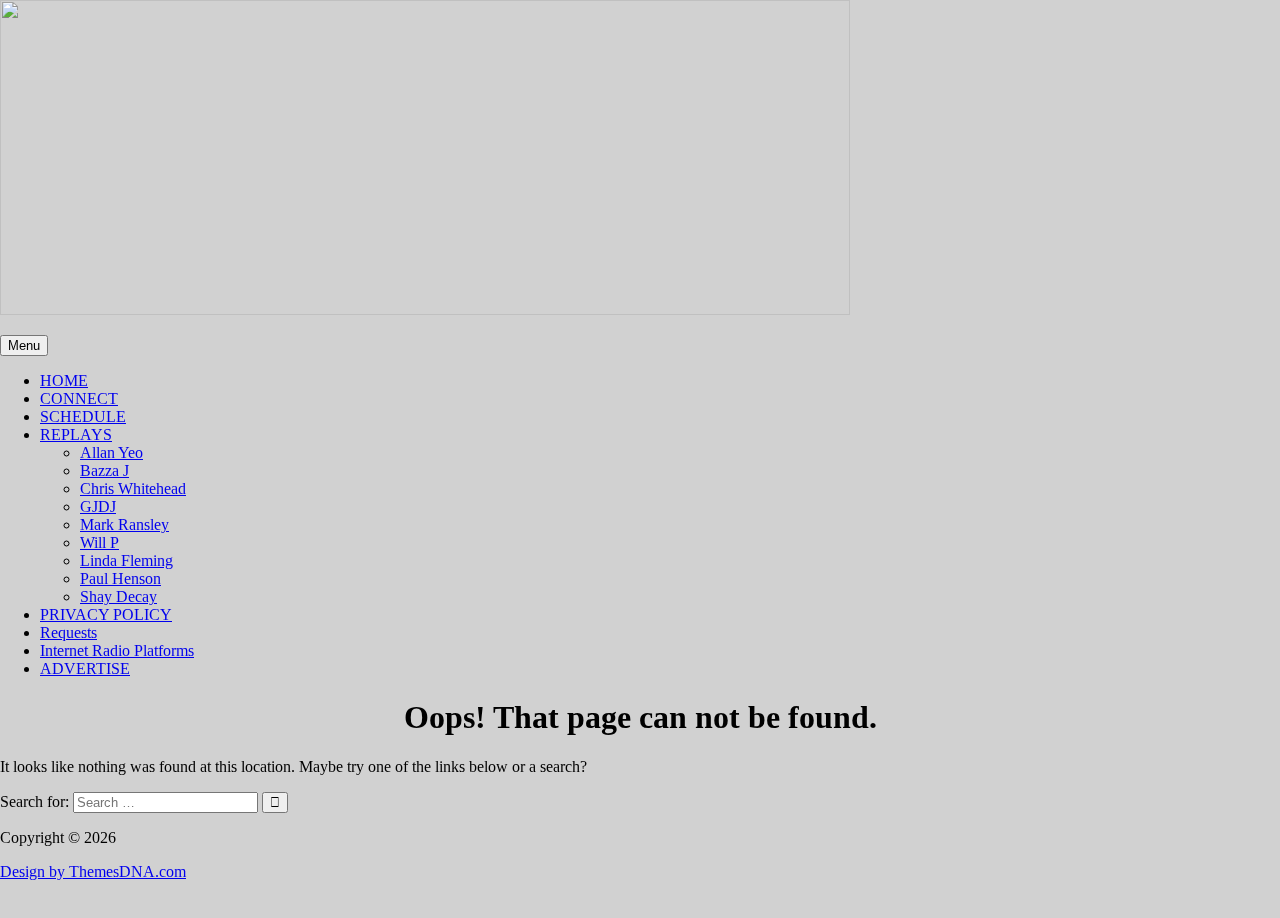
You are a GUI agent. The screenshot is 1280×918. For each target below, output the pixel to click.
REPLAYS (76, 434)
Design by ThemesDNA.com (93, 871)
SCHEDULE (83, 416)
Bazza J (104, 470)
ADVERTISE (85, 668)
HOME (64, 380)
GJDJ (98, 506)
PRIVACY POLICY (106, 614)
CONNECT (79, 398)
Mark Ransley (124, 524)
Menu (24, 345)
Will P (99, 542)
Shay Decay (118, 596)
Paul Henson (120, 578)
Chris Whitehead (133, 488)
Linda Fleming (126, 560)
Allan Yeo (111, 452)
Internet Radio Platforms (117, 650)
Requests (68, 632)
